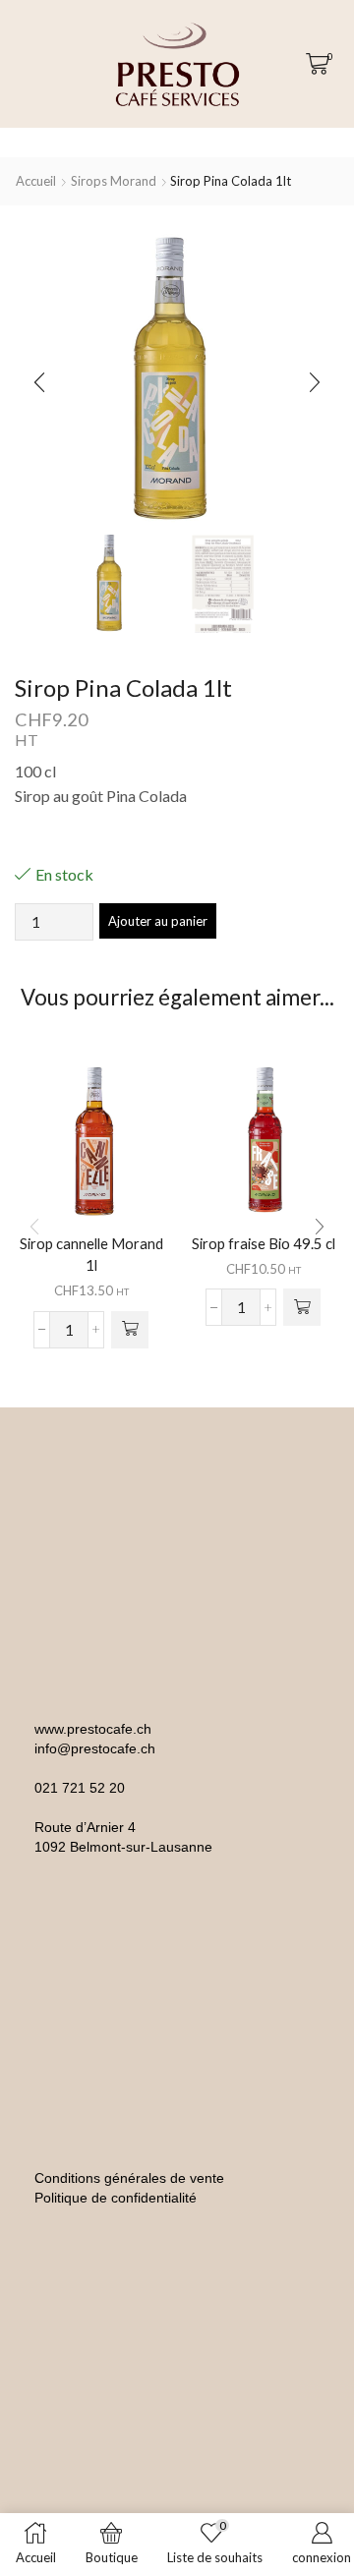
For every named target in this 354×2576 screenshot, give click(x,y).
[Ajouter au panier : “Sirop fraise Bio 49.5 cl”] (302, 1307)
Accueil (36, 181)
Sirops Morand (114, 181)
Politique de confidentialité (116, 2198)
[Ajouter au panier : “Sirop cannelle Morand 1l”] (130, 1330)
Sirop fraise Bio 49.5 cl (264, 1243)
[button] (39, 382)
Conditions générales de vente (129, 2178)
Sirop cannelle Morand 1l (91, 1254)
